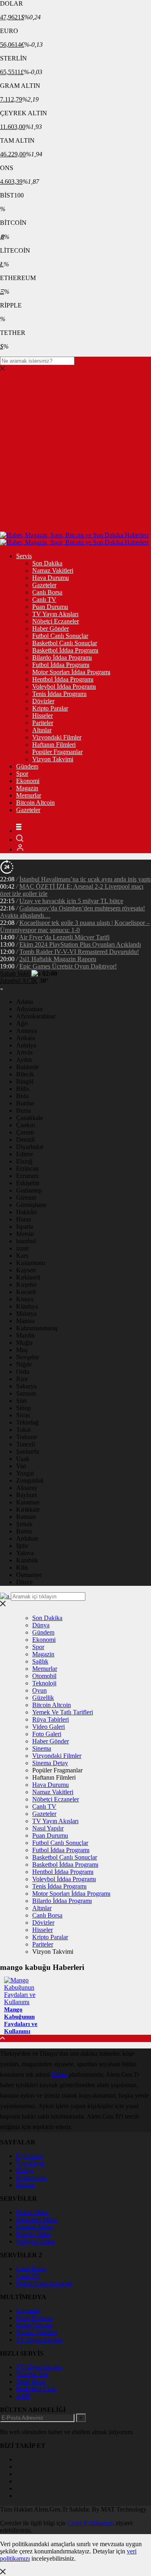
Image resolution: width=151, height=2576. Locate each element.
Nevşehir (28, 1357)
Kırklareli (28, 1277)
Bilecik (25, 1074)
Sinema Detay (50, 1763)
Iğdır (22, 1546)
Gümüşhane (31, 1205)
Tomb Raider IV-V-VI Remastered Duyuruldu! (79, 952)
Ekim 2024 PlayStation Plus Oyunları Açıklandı (80, 944)
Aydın (24, 1060)
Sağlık (40, 1661)
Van (21, 1466)
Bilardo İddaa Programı (62, 658)
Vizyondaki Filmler (57, 737)
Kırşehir (26, 1285)
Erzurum (27, 1176)
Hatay (24, 1219)
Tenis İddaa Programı (59, 694)
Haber (59, 2074)
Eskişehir (28, 1183)
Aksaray (27, 1488)
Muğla (24, 1343)
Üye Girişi (29, 2156)
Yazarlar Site (32, 2374)
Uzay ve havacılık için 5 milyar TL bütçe (71, 901)
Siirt (21, 1401)
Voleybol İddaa (35, 2241)
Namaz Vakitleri (53, 570)
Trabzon (27, 1437)
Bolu (22, 1096)
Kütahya (27, 1306)
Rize (22, 1379)
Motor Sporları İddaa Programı (71, 672)
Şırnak (24, 1524)
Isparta (25, 1227)
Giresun (26, 1198)
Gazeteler (44, 585)
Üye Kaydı (30, 2163)
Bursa (24, 1110)
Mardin (25, 1335)
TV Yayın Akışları (55, 614)
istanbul (26, 1241)
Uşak (23, 1459)
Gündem (27, 766)
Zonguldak (30, 1480)
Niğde (24, 1364)
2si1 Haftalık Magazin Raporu (58, 959)
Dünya (41, 1625)
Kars (22, 1256)
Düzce (24, 1582)
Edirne (25, 1154)
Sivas (23, 1415)
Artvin (24, 1052)
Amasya (27, 1031)
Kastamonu (31, 1263)
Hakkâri (26, 1212)
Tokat (23, 1430)
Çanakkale (30, 1118)
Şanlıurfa (28, 1451)
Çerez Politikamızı (91, 2523)
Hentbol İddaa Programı (63, 679)
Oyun (39, 1690)
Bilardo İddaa (33, 2234)
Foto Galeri (47, 1734)
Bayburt (26, 1495)
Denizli (25, 1139)
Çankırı (26, 1125)
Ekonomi (28, 781)
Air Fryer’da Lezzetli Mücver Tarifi (64, 937)
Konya (25, 1299)
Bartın (24, 1531)
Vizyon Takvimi (53, 759)
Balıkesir (27, 1067)
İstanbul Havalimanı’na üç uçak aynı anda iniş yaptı (85, 879)
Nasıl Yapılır (48, 1828)
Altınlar (42, 730)
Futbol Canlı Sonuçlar (60, 636)
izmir (23, 1248)
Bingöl (25, 1081)
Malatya (26, 1314)
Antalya (26, 1045)
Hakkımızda (32, 2178)
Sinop (24, 1408)
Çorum (25, 1132)
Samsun (26, 1393)
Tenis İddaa (31, 2382)
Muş (22, 1350)
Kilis (22, 1567)
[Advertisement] (75, 452)
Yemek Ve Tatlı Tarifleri (63, 1712)
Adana (25, 1002)
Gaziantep (29, 1190)
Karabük (27, 1560)
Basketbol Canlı (36, 2389)
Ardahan (27, 1538)
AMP (23, 2396)
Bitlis (23, 1089)
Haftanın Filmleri (54, 745)
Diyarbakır (30, 1147)
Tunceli (26, 1444)
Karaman (28, 1502)
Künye (25, 2170)
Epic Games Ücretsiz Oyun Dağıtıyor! (68, 966)
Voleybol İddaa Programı (64, 687)
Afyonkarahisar (36, 1016)
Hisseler (42, 716)
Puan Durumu (50, 607)
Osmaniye (29, 1575)
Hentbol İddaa (34, 2227)
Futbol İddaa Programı (61, 665)
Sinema (42, 1748)
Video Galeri (49, 1727)
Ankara (26, 1038)
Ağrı (22, 1023)
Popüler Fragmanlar (57, 752)
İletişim (25, 2185)
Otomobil (44, 1676)
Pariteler (43, 723)
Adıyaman (29, 1009)
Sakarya (26, 1386)
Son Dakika (47, 563)
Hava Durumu (51, 578)
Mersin (25, 1234)
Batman (26, 1517)
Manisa (25, 1321)
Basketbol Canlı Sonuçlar (65, 643)
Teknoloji (44, 1683)
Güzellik (43, 1698)
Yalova (25, 1553)
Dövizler (43, 701)
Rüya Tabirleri (51, 1719)
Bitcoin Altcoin (35, 803)
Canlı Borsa (47, 592)
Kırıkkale (28, 1509)
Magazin (27, 788)
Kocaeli (26, 1292)
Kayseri (26, 1270)
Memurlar (29, 795)
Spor (22, 774)
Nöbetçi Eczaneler (56, 621)
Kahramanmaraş (37, 1328)
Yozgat (25, 1473)
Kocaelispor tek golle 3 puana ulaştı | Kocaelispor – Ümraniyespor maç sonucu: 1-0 (75, 926)
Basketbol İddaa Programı (65, 650)
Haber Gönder (51, 628)
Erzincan (27, 1169)
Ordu (23, 1372)
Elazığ (24, 1161)
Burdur (25, 1103)
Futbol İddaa (32, 2212)
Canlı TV (44, 599)
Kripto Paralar (50, 708)
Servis (24, 556)
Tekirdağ (27, 1422)
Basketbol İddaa (37, 2220)
